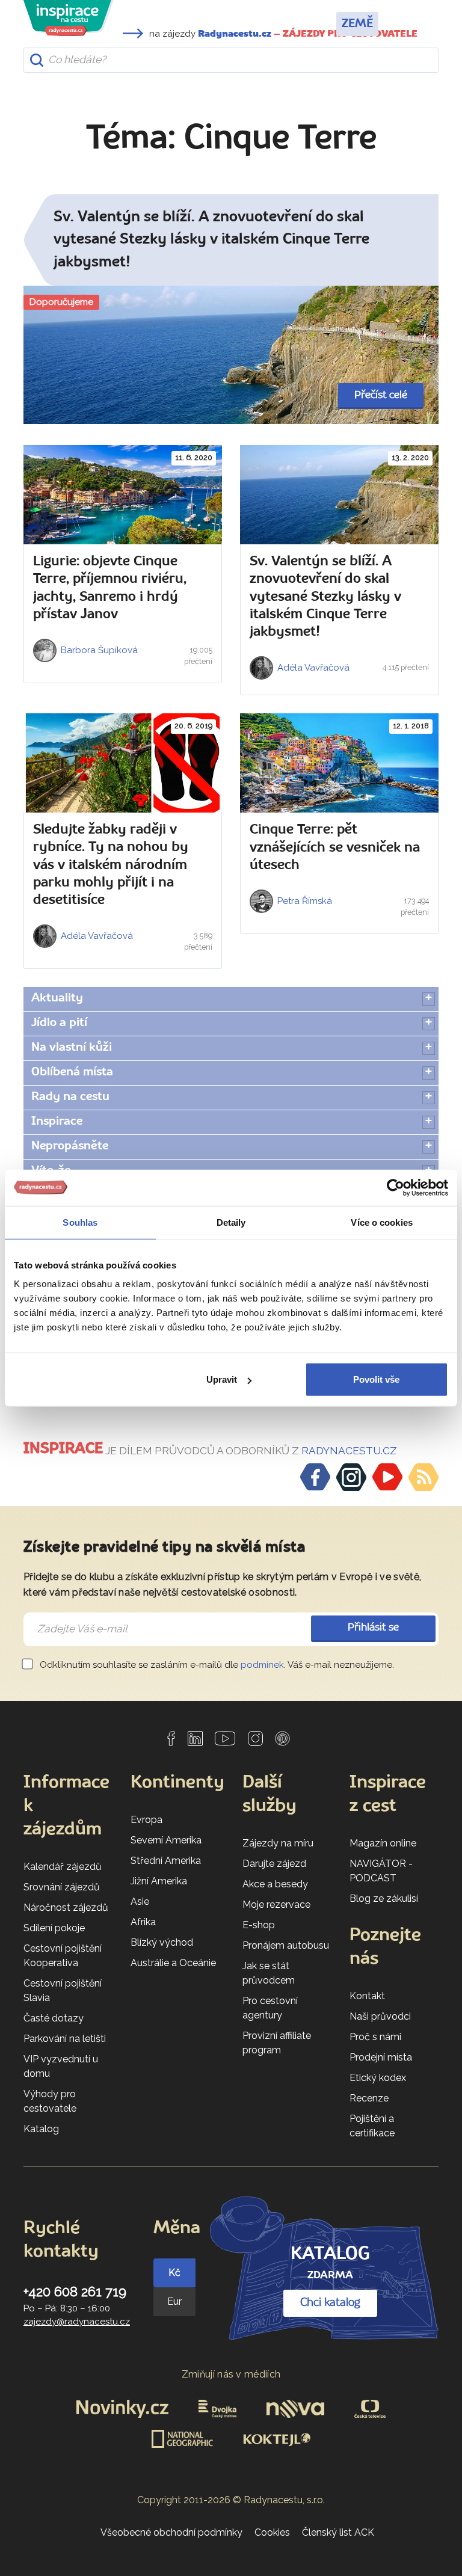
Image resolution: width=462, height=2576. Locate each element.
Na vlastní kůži (72, 1048)
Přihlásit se (373, 1628)
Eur (174, 2301)
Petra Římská (303, 901)
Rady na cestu (70, 1097)
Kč (174, 2273)
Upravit (222, 1379)
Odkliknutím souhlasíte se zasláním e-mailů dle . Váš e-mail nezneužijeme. (216, 1665)
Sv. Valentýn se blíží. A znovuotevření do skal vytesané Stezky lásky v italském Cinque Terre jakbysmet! (211, 240)
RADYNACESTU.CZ (349, 1451)
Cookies (272, 2532)
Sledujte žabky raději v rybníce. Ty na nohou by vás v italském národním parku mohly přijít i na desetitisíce (111, 865)
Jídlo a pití (59, 1023)
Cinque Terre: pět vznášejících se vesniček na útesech (335, 848)
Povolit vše (376, 1379)
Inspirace (57, 1122)
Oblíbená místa (72, 1072)
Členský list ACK (338, 2532)
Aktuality (57, 998)
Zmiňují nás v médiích (231, 2374)
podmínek (262, 1665)
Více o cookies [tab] (381, 1222)
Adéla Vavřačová (312, 668)
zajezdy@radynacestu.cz (77, 2322)
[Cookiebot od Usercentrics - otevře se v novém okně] (396, 1187)
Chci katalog (330, 2303)
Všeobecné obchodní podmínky (171, 2532)
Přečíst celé (381, 395)
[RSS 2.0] (423, 1477)
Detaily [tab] (231, 1222)
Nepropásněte (70, 1146)
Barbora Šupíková (98, 650)
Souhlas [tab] (80, 1222)
